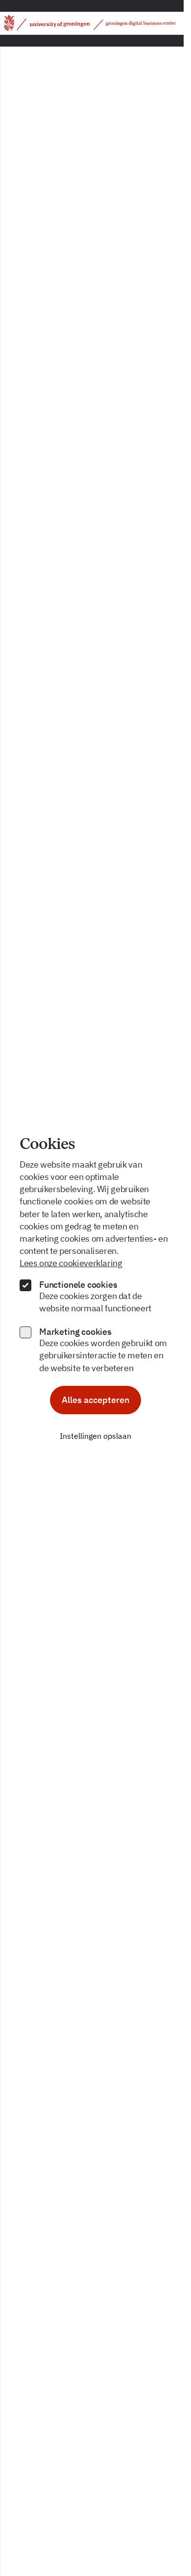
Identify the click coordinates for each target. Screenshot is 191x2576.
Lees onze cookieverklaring (71, 1263)
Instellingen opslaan (95, 1436)
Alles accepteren (95, 1400)
